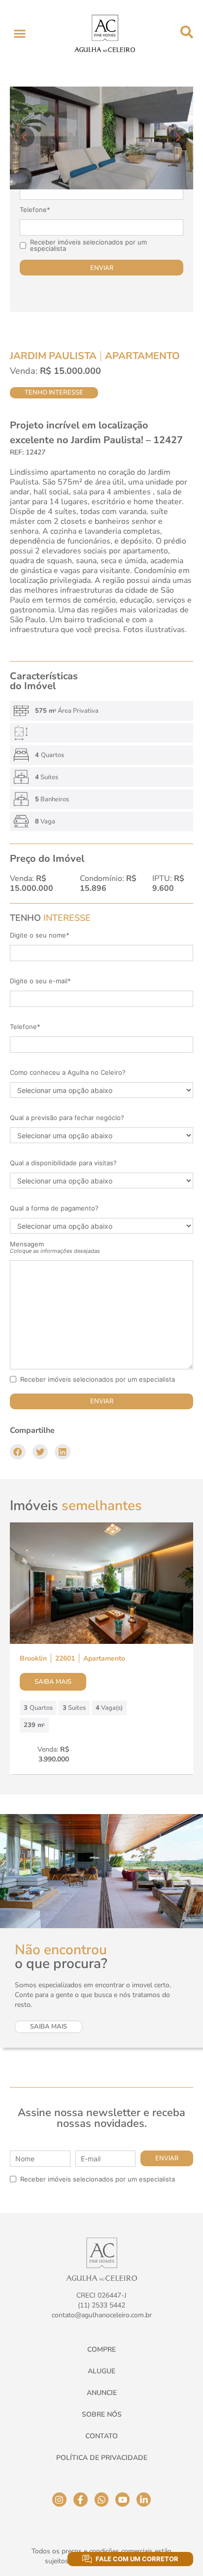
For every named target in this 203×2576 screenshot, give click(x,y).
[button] (19, 34)
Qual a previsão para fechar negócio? (67, 1118)
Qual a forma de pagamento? (54, 1208)
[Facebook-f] (81, 2500)
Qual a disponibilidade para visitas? (63, 1163)
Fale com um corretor (137, 2559)
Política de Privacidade (102, 2458)
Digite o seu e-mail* (40, 981)
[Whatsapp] (102, 2500)
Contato (101, 2436)
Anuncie (102, 2393)
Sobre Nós (102, 2414)
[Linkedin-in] (144, 2500)
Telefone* (35, 210)
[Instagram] (59, 2500)
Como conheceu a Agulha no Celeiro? (68, 1073)
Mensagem (55, 1247)
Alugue (101, 2371)
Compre (101, 2349)
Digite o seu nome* (40, 935)
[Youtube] (122, 2500)
